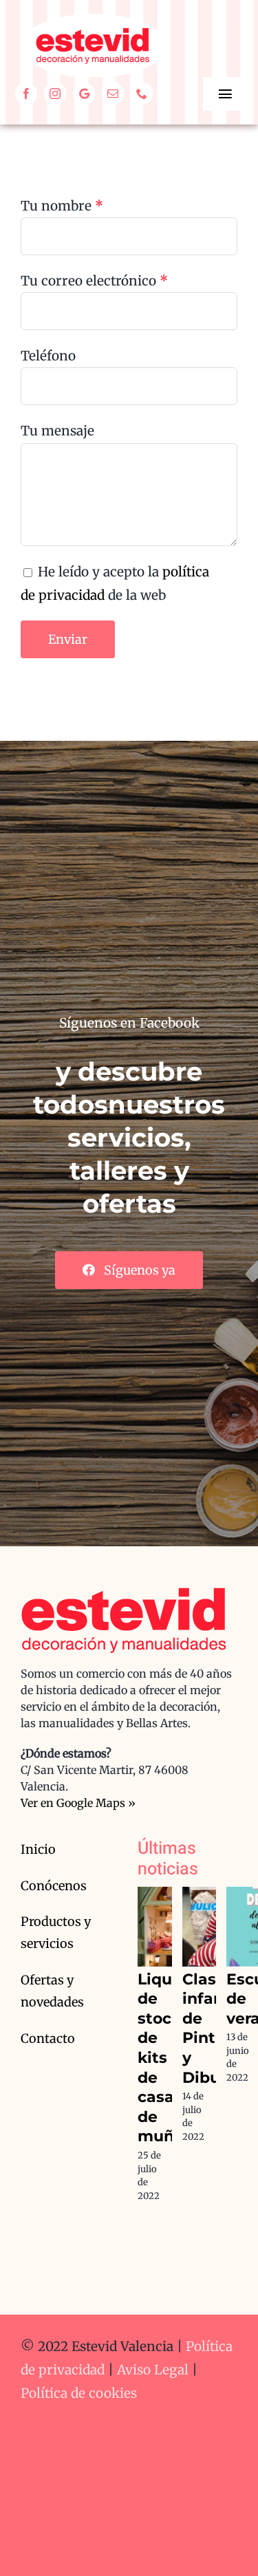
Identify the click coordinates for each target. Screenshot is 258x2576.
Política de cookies (79, 2393)
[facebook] (26, 94)
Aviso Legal (153, 2370)
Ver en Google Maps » (78, 1803)
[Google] (84, 94)
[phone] (142, 94)
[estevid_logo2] (93, 20)
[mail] (113, 94)
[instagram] (55, 94)
